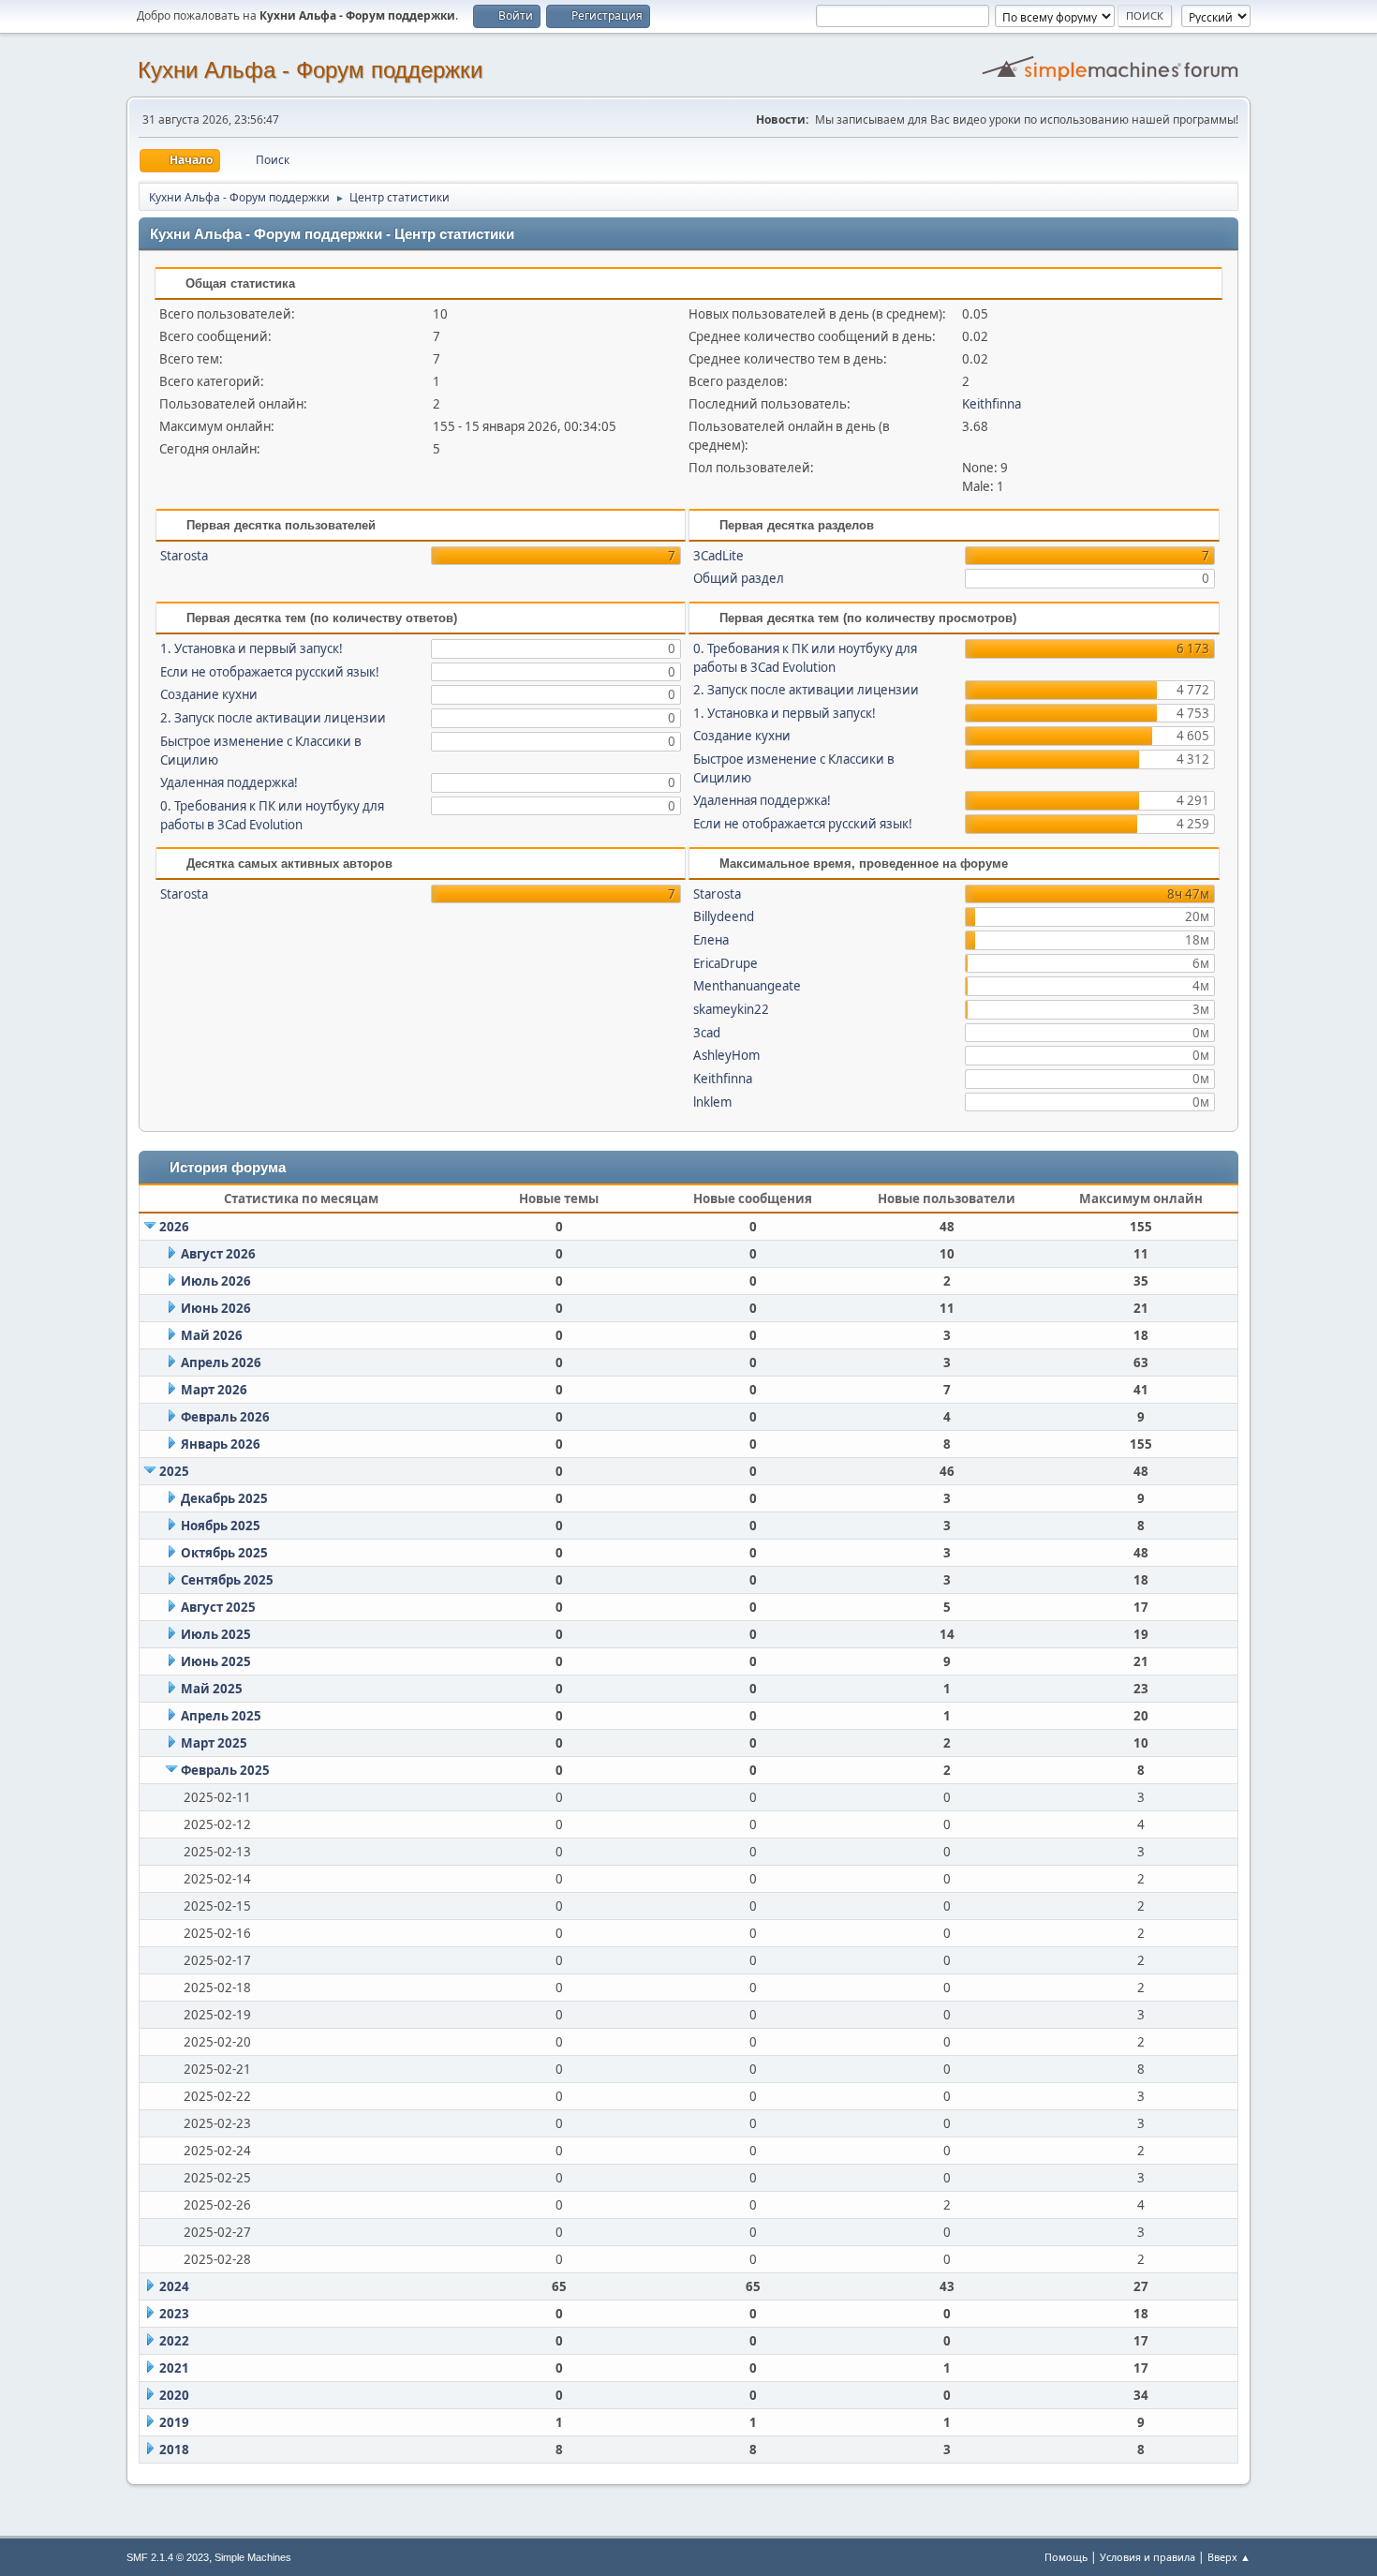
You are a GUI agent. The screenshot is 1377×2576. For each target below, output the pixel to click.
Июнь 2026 (216, 1308)
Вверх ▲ (1229, 2557)
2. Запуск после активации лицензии (273, 718)
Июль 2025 (216, 1634)
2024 (174, 2286)
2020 (174, 2395)
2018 (174, 2449)
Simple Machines (253, 2557)
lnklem (712, 1102)
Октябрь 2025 (224, 1553)
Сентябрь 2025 (227, 1580)
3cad (707, 1033)
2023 (174, 2314)
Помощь (1066, 2557)
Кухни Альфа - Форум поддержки (310, 70)
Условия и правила (1147, 2557)
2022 (174, 2341)
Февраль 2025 (225, 1770)
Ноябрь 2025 (221, 1526)
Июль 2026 (216, 1281)
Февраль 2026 (225, 1417)
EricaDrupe (726, 963)
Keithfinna (992, 404)
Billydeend (724, 916)
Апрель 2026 (221, 1362)
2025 (174, 1471)
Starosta (184, 556)
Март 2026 (214, 1390)
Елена (711, 940)
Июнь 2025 (216, 1661)
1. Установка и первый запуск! (252, 648)
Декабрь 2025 (224, 1498)
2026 (174, 1227)
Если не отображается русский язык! (270, 672)
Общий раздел (739, 578)
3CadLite (718, 556)
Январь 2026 (221, 1444)
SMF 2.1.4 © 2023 (168, 2557)
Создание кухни (209, 694)
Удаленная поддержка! (229, 782)
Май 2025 (212, 1689)
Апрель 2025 (221, 1716)
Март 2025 (214, 1743)
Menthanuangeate (747, 986)
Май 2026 (212, 1335)
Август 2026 (218, 1254)
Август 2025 (218, 1607)
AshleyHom (726, 1055)
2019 (174, 2422)
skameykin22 (731, 1009)
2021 (174, 2368)
